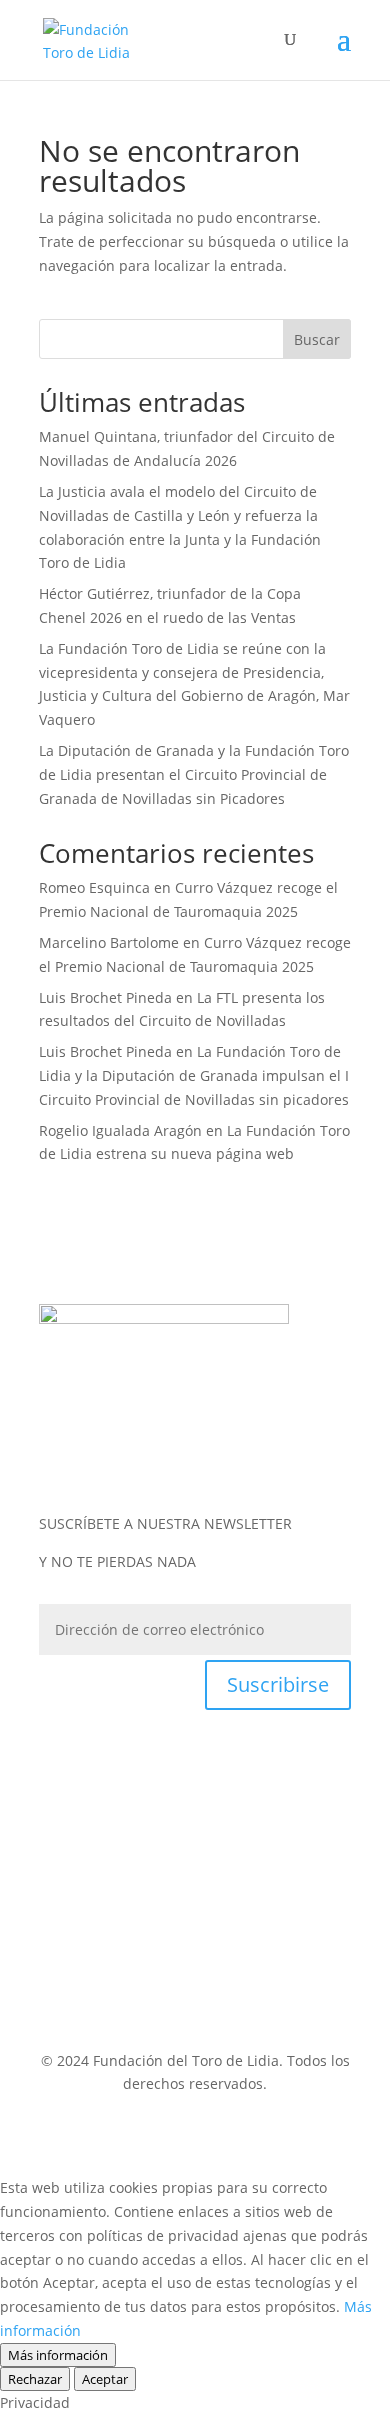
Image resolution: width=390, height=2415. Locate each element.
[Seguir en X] (215, 1458)
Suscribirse (278, 1684)
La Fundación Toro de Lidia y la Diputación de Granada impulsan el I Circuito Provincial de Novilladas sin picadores (194, 1075)
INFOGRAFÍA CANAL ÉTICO (242, 1952)
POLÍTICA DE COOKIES (243, 1928)
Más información (58, 2355)
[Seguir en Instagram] (175, 1458)
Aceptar (105, 2379)
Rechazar (35, 2379)
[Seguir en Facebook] (135, 1458)
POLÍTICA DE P (147, 1881)
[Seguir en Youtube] (255, 1458)
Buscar (317, 339)
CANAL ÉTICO (99, 1952)
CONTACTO (195, 1976)
